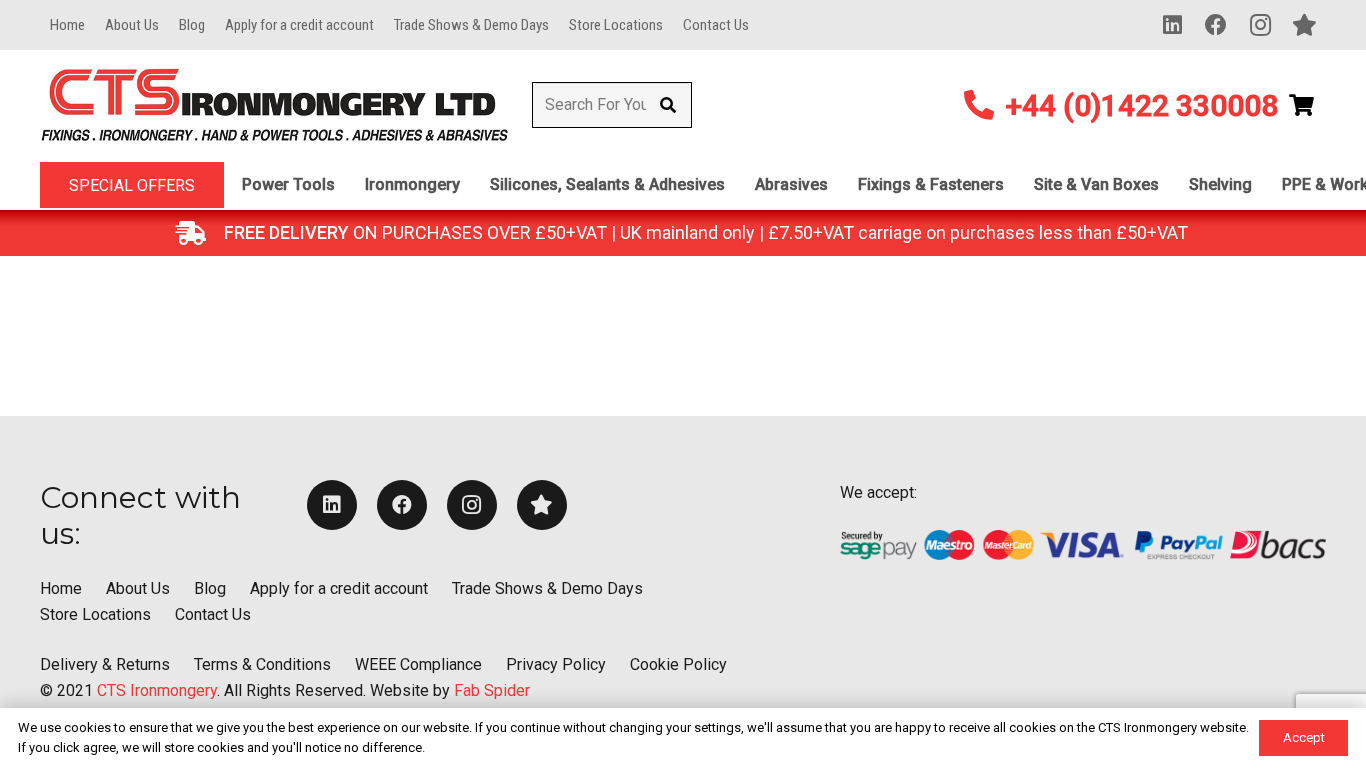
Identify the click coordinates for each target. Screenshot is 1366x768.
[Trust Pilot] (1304, 25)
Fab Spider (492, 690)
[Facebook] (1216, 25)
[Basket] (1302, 105)
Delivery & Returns (105, 664)
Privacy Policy (556, 664)
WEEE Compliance (418, 664)
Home (61, 588)
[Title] (542, 505)
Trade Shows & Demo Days (547, 588)
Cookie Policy (678, 664)
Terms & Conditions (262, 664)
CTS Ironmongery (157, 690)
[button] (345, 185)
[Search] (668, 105)
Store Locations (95, 614)
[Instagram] (1260, 25)
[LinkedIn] (1172, 25)
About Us (138, 588)
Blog (210, 588)
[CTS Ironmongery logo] (274, 105)
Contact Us (213, 614)
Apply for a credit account (339, 588)
